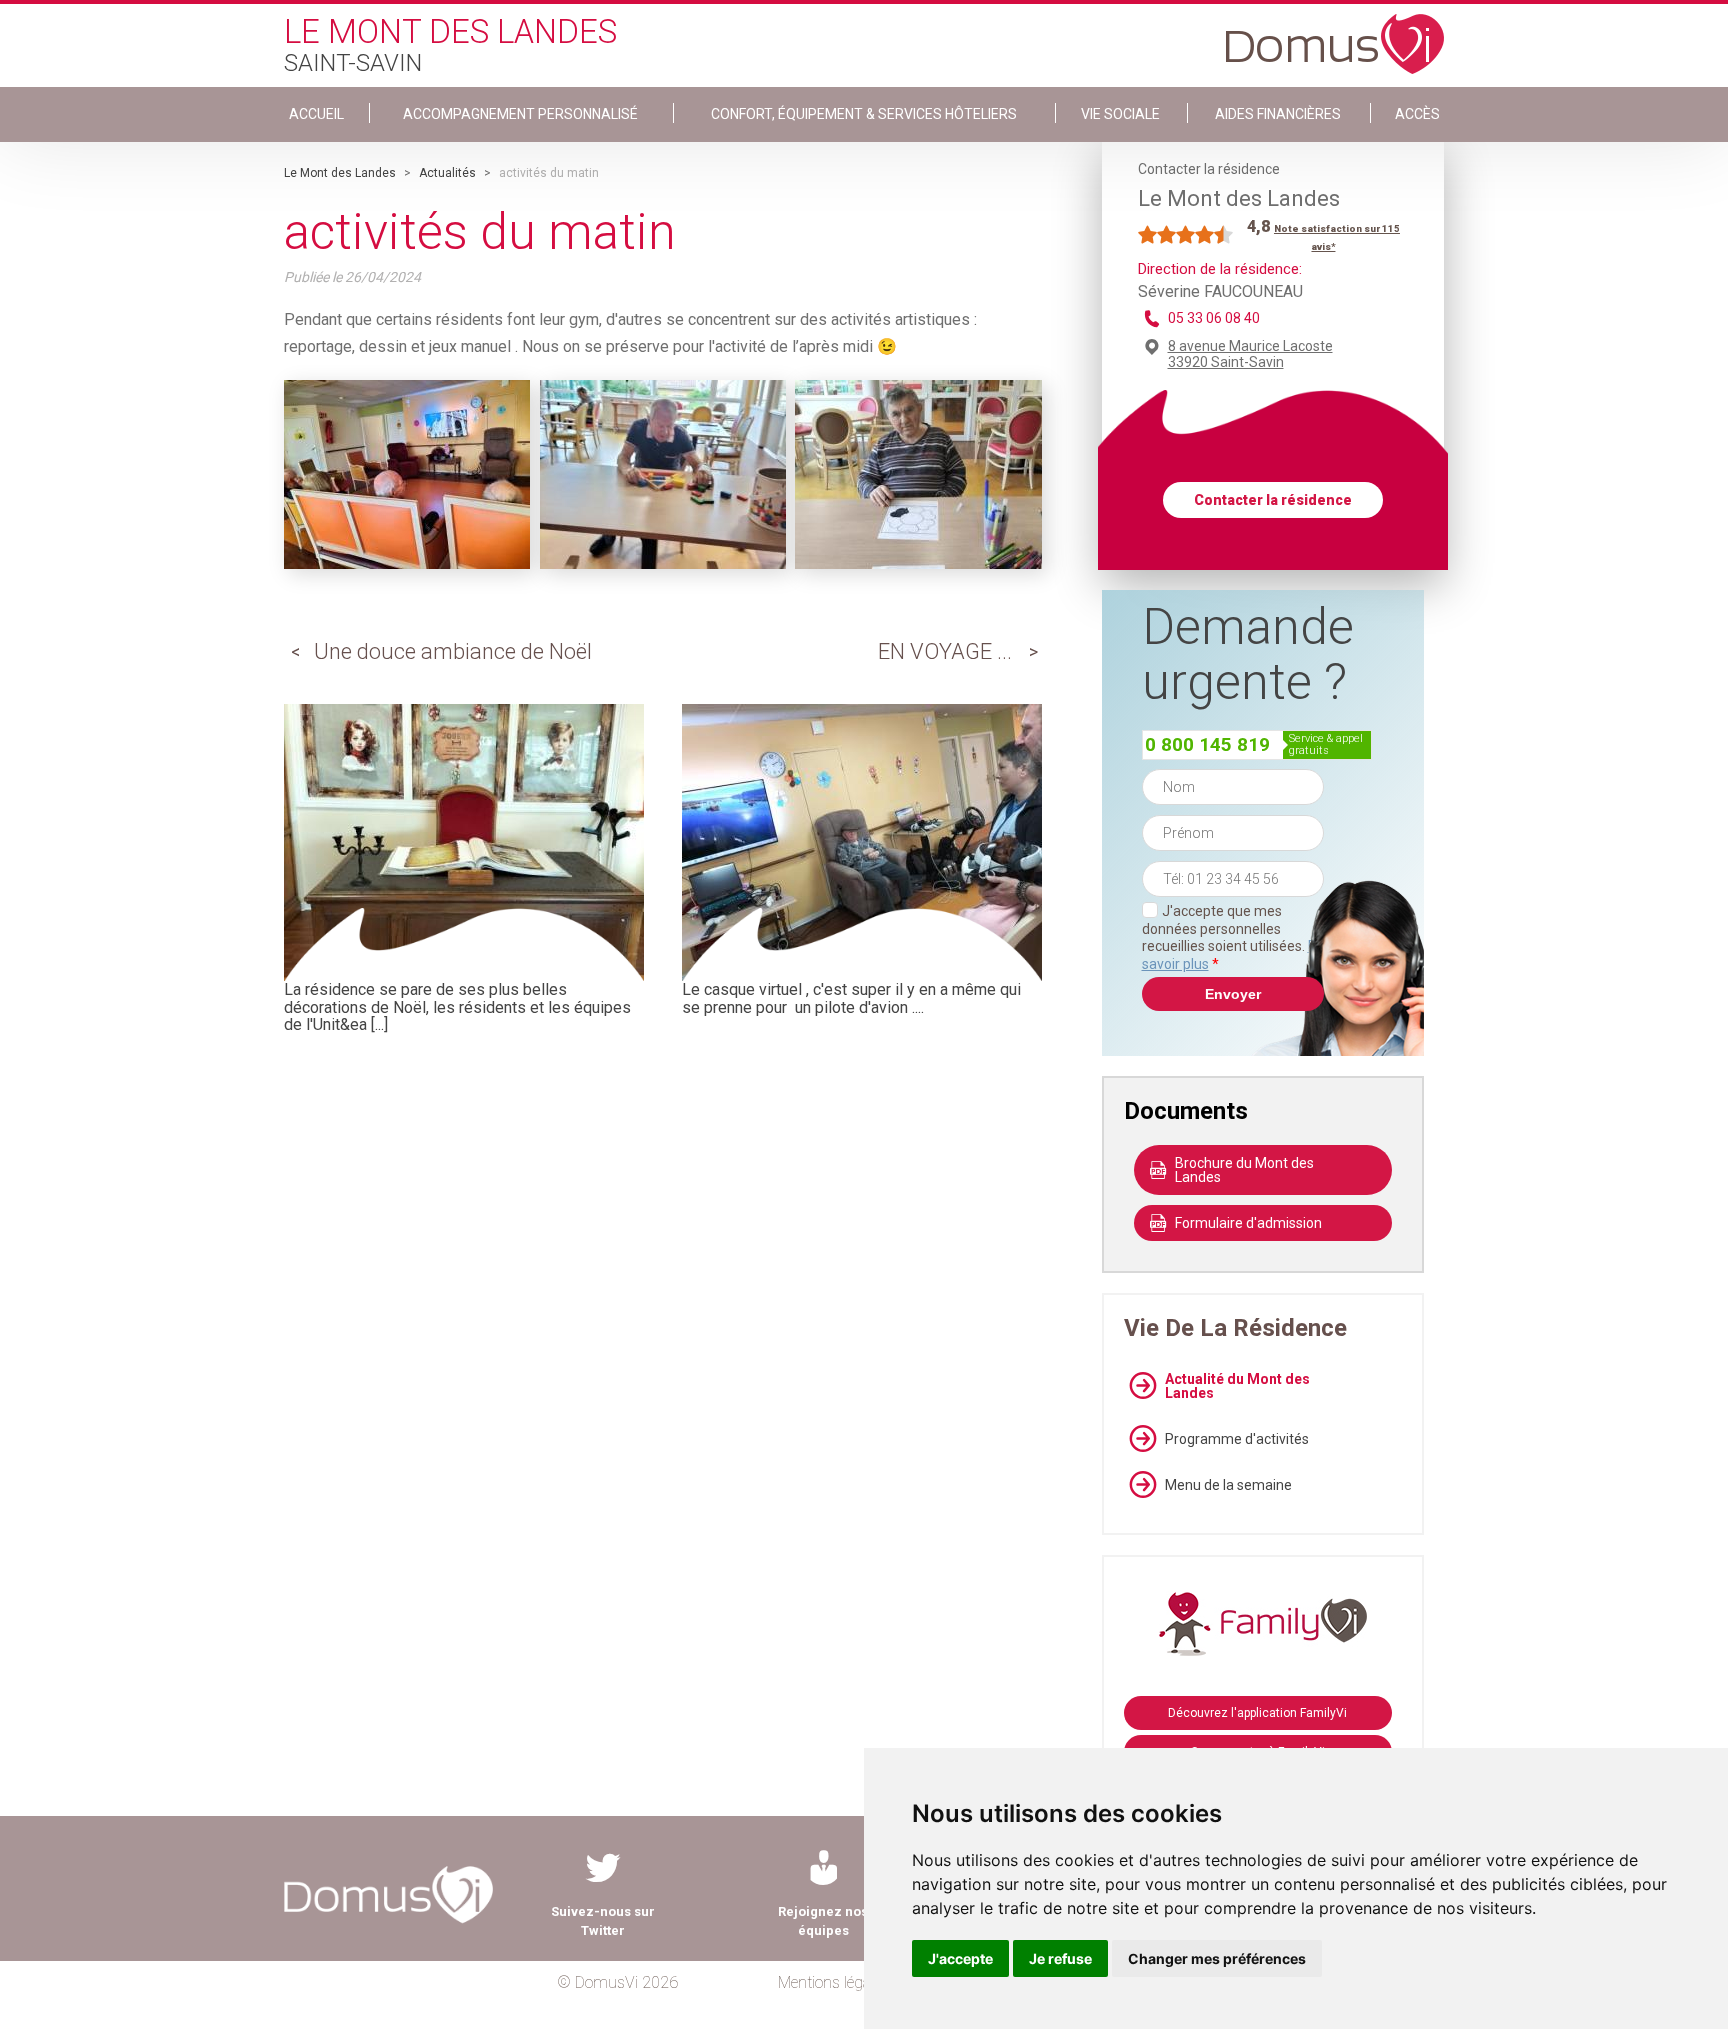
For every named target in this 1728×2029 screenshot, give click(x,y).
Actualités (447, 173)
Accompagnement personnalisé (520, 114)
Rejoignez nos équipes (823, 1921)
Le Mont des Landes (340, 173)
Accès (1417, 114)
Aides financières (1278, 114)
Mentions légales (833, 1982)
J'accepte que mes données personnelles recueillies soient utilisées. (1233, 937)
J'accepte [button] (960, 1958)
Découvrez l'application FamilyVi (1257, 1713)
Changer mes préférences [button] (1217, 1958)
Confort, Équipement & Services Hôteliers (864, 114)
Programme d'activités (1237, 1439)
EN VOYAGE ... (945, 651)
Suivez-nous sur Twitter (603, 1921)
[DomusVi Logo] (1335, 34)
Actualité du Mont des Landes (1237, 1386)
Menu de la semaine (1228, 1485)
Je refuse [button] (1060, 1958)
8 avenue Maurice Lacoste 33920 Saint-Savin (1250, 354)
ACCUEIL (316, 114)
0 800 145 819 (1207, 744)
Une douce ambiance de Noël (453, 651)
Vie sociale (1120, 114)
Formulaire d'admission (1248, 1223)
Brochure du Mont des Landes (1244, 1170)
